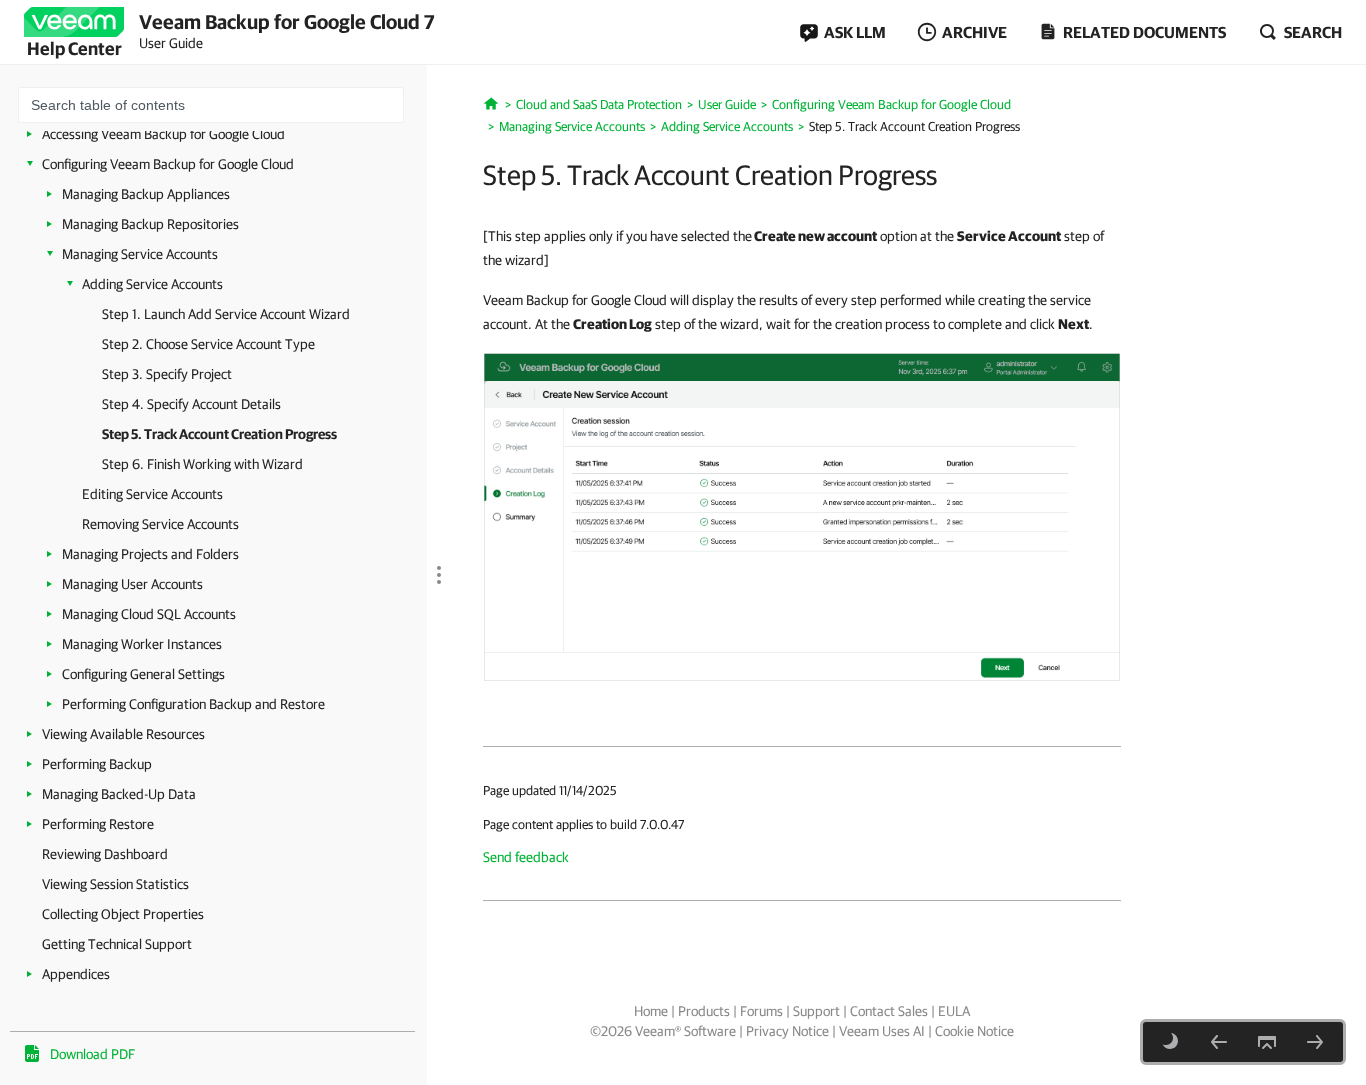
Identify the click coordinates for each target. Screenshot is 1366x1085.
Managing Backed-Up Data (119, 794)
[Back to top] (1267, 1042)
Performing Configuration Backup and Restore (193, 704)
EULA (954, 1011)
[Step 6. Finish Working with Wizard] (1315, 1042)
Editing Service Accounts (152, 494)
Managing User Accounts (132, 584)
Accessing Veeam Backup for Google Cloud (163, 134)
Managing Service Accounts (140, 254)
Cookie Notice (974, 1031)
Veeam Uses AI (882, 1031)
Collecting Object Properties (123, 914)
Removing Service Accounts (160, 524)
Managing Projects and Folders (150, 554)
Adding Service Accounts (152, 284)
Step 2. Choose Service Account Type (208, 344)
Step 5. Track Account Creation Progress (219, 434)
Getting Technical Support (117, 944)
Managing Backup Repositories (150, 224)
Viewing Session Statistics (115, 884)
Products (704, 1011)
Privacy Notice (787, 1031)
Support (816, 1011)
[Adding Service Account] (802, 516)
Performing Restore (98, 824)
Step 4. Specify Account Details (191, 404)
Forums (761, 1011)
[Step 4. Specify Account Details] (1219, 1042)
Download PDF (92, 1054)
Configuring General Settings (143, 674)
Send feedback (526, 857)
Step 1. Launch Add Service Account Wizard (226, 314)
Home (651, 1011)
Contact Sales (889, 1011)
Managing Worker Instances (142, 644)
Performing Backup (97, 764)
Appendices (76, 974)
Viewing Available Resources (123, 734)
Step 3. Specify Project (167, 374)
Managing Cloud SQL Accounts (149, 614)
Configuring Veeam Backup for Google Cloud (168, 164)
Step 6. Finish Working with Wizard (202, 464)
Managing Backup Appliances (146, 194)
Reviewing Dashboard (105, 854)
